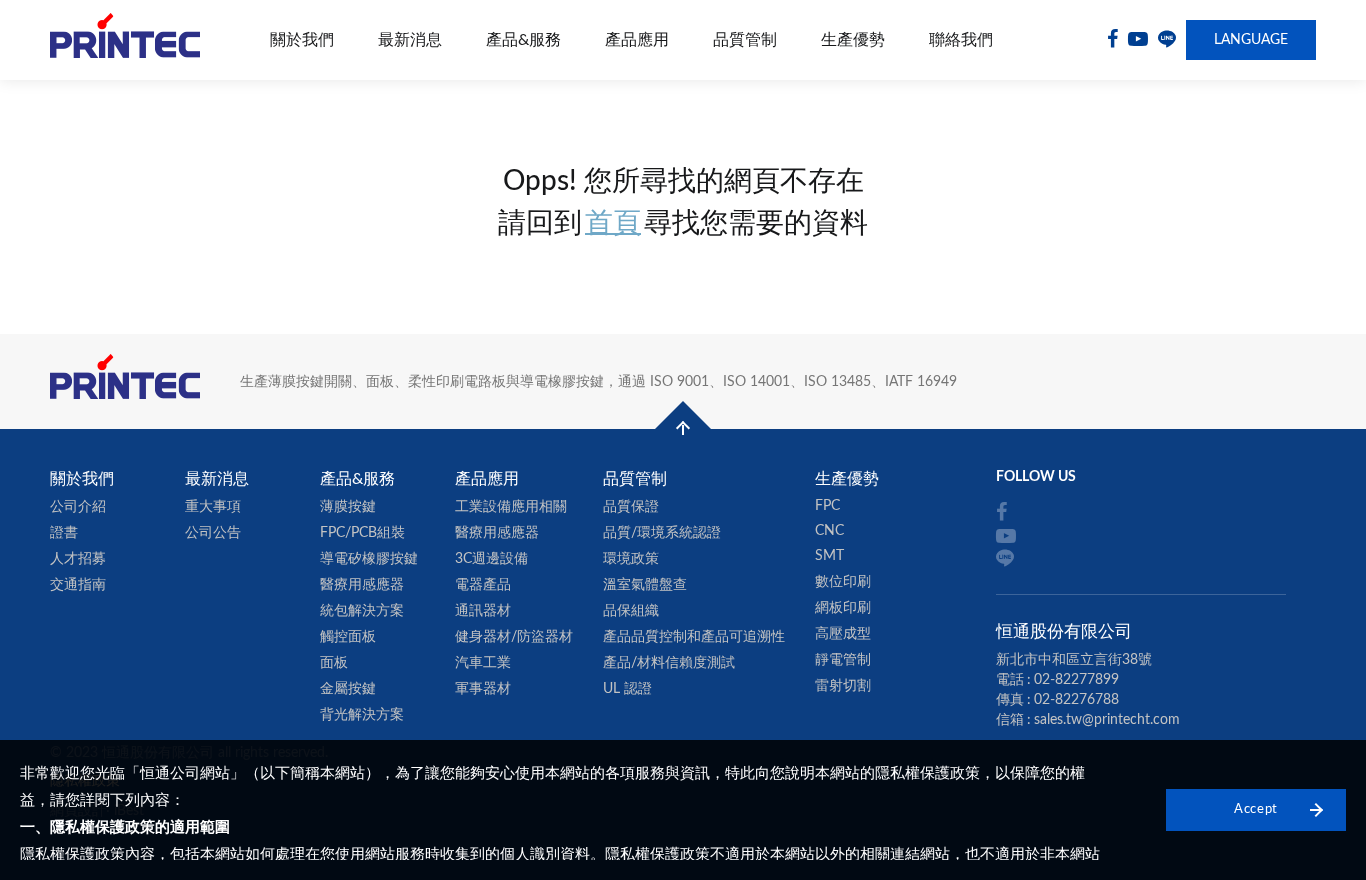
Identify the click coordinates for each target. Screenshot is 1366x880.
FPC (827, 506)
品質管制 (745, 40)
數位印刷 (843, 582)
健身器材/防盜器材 (514, 637)
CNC (829, 531)
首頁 (613, 223)
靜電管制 (843, 660)
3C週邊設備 (491, 559)
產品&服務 (523, 40)
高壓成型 (843, 634)
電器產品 (483, 585)
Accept (1256, 809)
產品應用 (637, 40)
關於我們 (302, 40)
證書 (64, 533)
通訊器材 (483, 611)
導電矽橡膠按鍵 (369, 559)
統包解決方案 (362, 611)
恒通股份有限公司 (125, 40)
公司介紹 (78, 507)
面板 (334, 663)
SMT (829, 556)
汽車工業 (483, 663)
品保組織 (631, 611)
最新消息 (410, 40)
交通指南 (78, 585)
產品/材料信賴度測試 (669, 663)
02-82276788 (1076, 700)
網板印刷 (843, 608)
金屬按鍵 (348, 689)
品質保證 (631, 507)
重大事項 (213, 507)
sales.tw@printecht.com (1107, 720)
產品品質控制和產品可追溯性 (694, 637)
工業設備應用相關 (511, 507)
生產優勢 (853, 40)
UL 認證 (627, 689)
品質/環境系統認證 (662, 533)
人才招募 (78, 559)
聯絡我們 (961, 40)
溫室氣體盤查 (645, 585)
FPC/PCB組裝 (362, 533)
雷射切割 (843, 686)
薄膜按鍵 (348, 507)
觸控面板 (348, 637)
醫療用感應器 (362, 585)
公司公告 (213, 533)
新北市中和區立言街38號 (1074, 660)
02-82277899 (1076, 680)
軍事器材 (483, 689)
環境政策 (631, 559)
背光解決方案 (362, 715)
